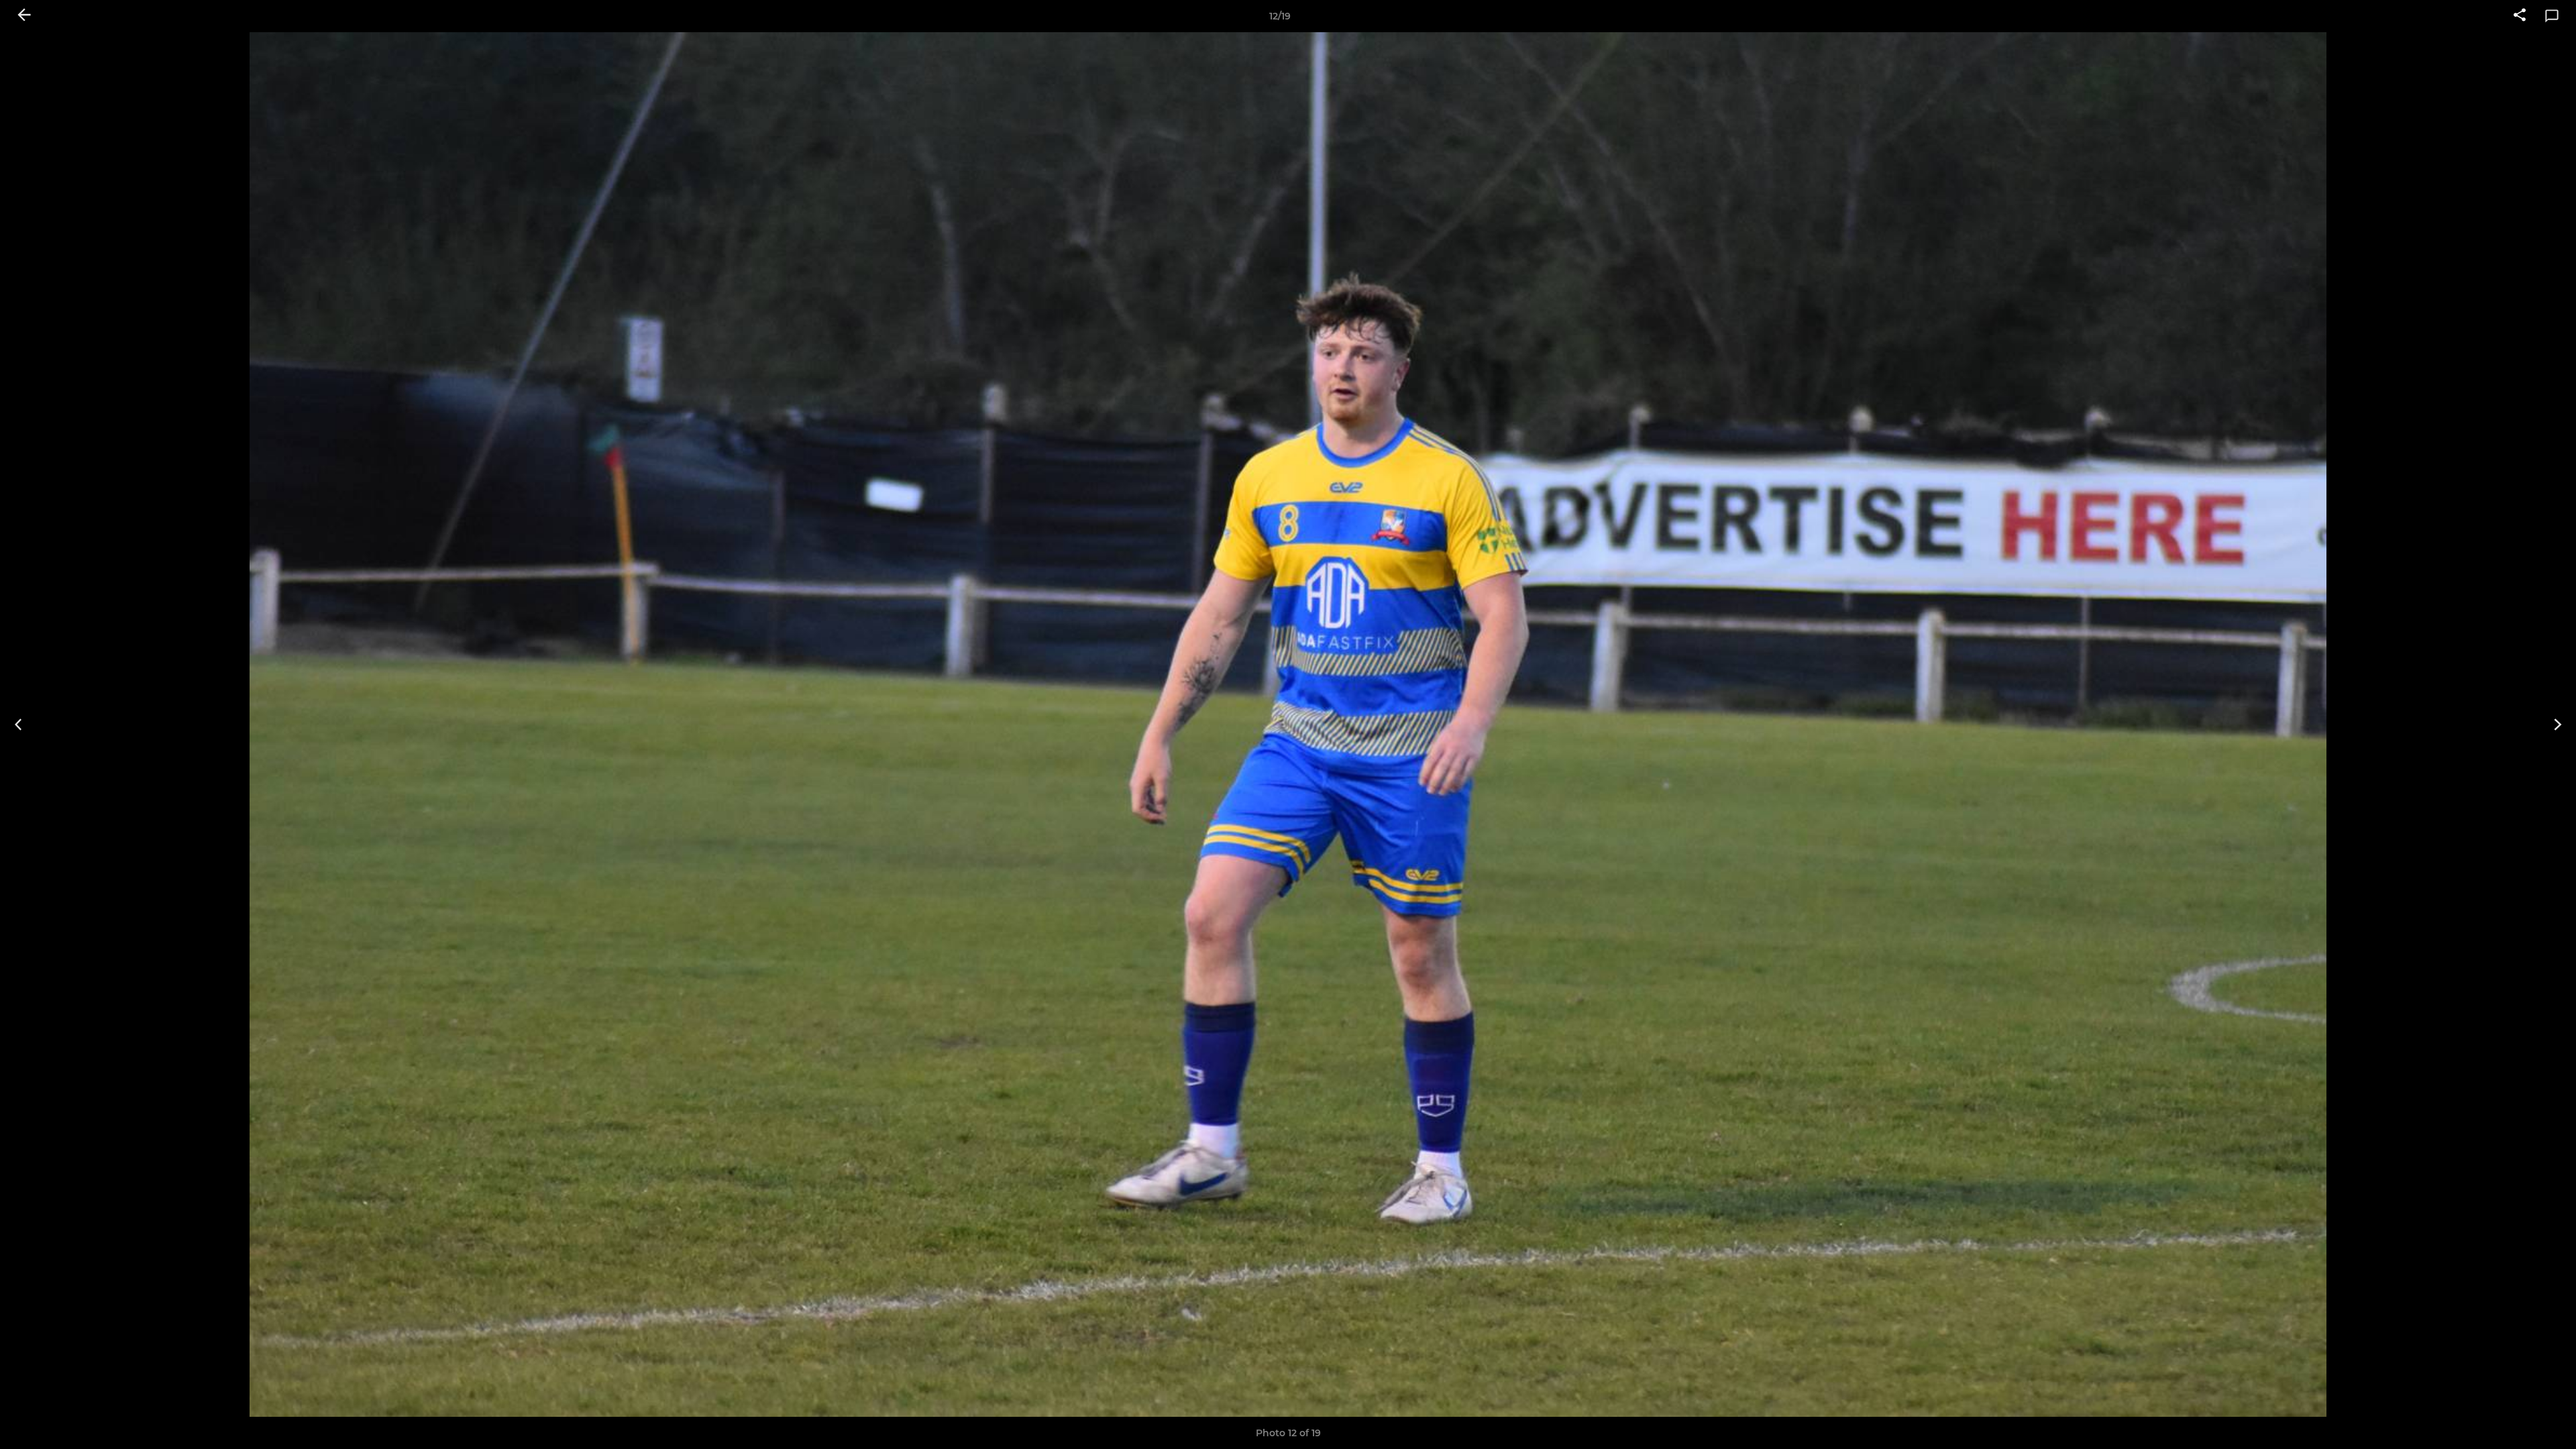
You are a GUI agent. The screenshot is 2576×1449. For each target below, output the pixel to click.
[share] (2520, 16)
